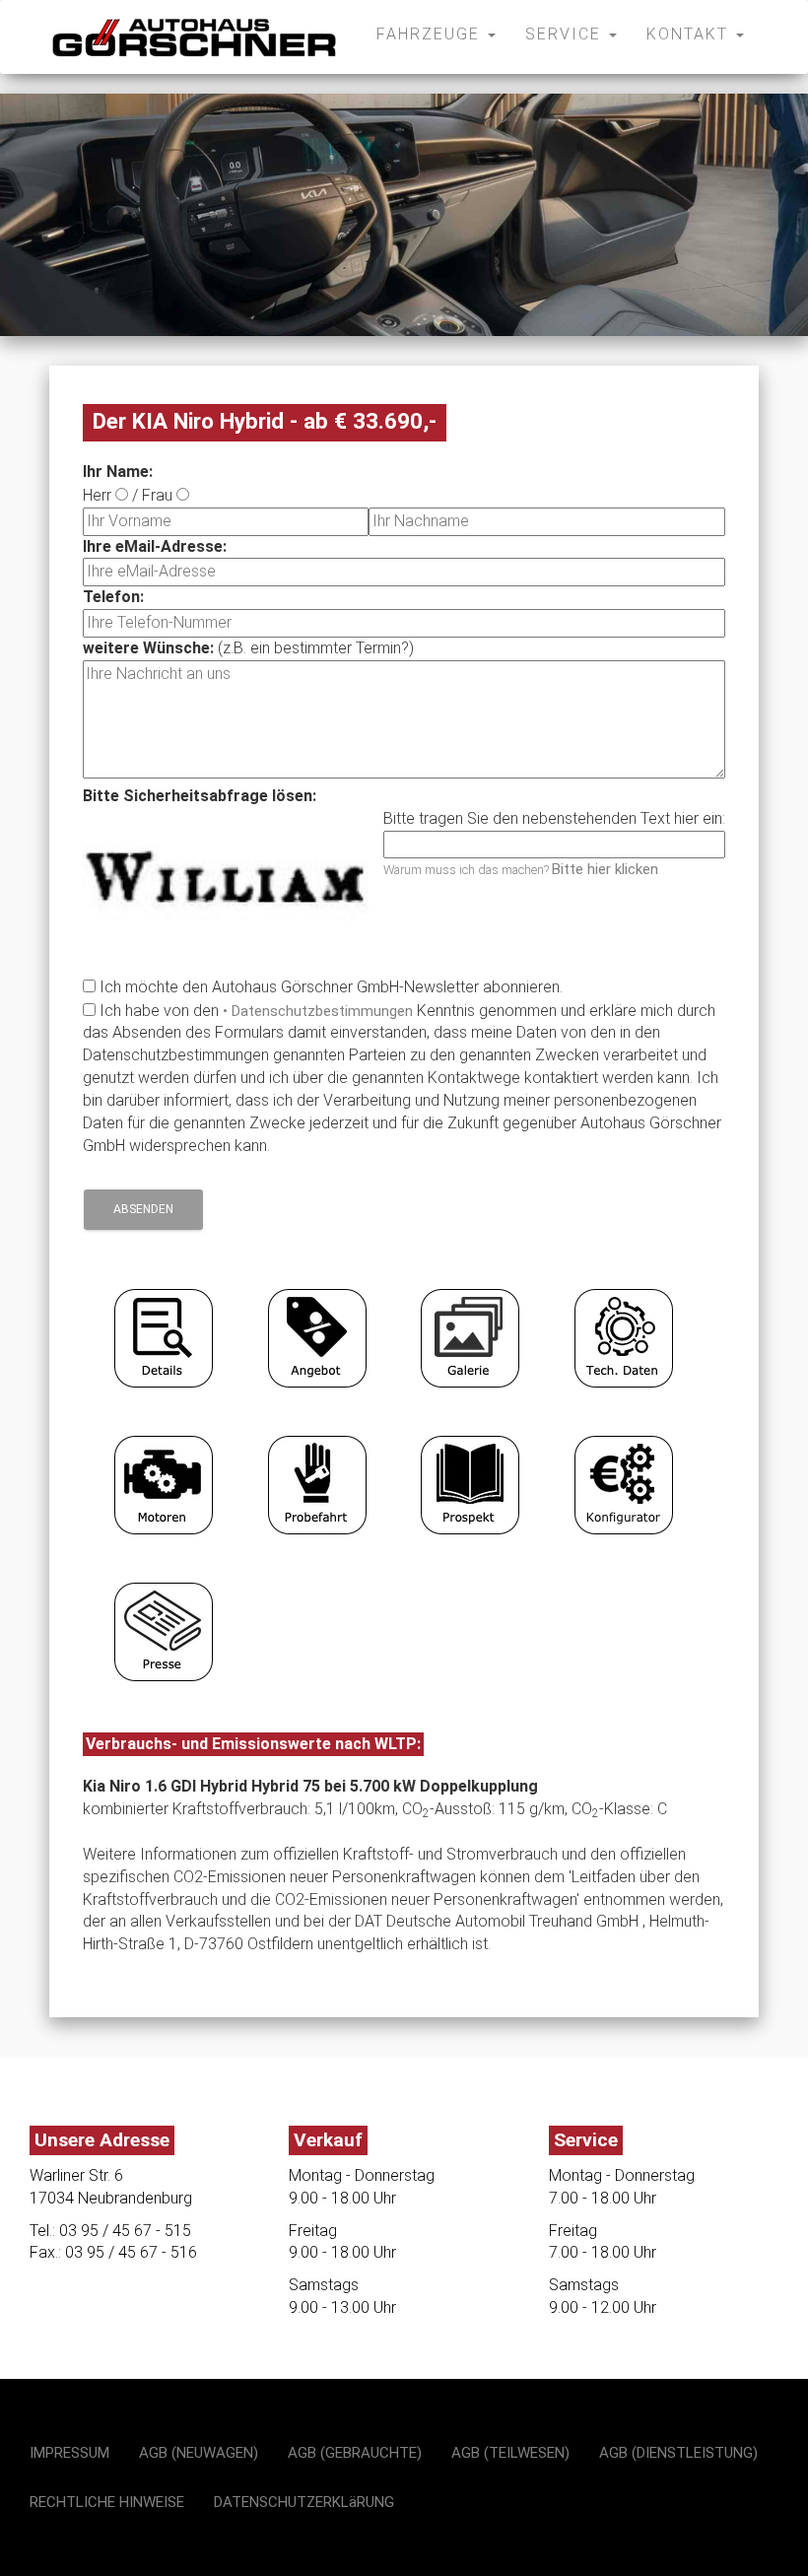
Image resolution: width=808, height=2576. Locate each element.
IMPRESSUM (69, 2453)
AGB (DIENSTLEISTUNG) (678, 2453)
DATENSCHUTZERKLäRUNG (304, 2502)
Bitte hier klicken (605, 869)
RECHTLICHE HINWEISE (107, 2502)
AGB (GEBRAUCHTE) (355, 2453)
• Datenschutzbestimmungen (318, 1011)
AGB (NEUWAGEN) (199, 2453)
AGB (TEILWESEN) (510, 2453)
